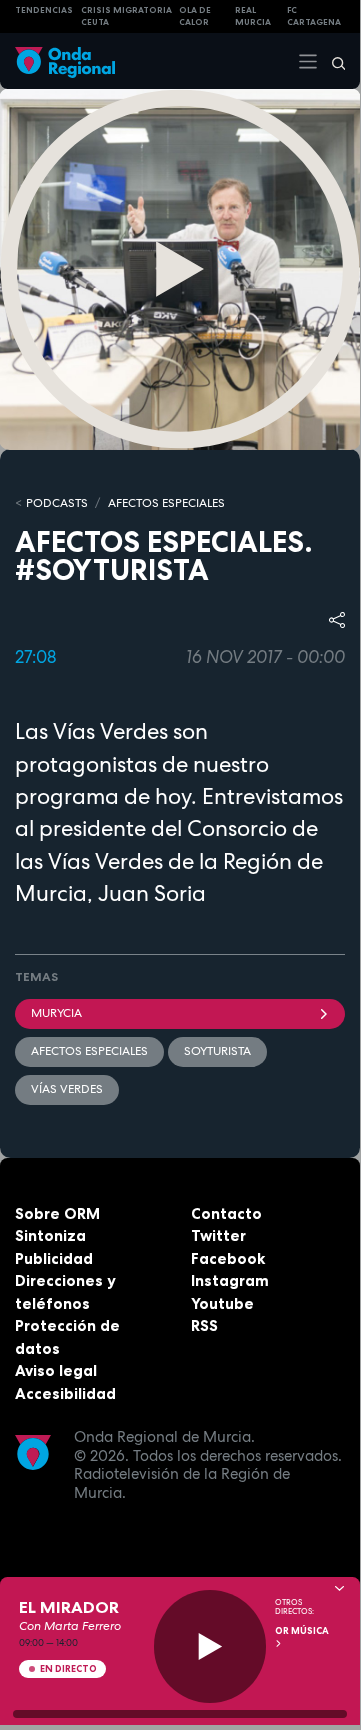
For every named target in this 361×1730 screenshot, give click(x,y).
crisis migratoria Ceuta (126, 16)
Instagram (230, 1280)
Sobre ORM (57, 1213)
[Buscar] (332, 61)
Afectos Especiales (166, 503)
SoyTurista (217, 1051)
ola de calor (195, 16)
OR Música (302, 1631)
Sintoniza (50, 1235)
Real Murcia (253, 16)
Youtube (222, 1303)
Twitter (218, 1235)
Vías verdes (67, 1089)
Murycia (56, 1013)
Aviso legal (56, 1370)
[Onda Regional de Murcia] (65, 60)
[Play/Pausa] (210, 1646)
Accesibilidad (65, 1393)
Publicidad (54, 1258)
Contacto (226, 1213)
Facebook (228, 1258)
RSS (204, 1325)
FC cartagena (314, 16)
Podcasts (57, 503)
